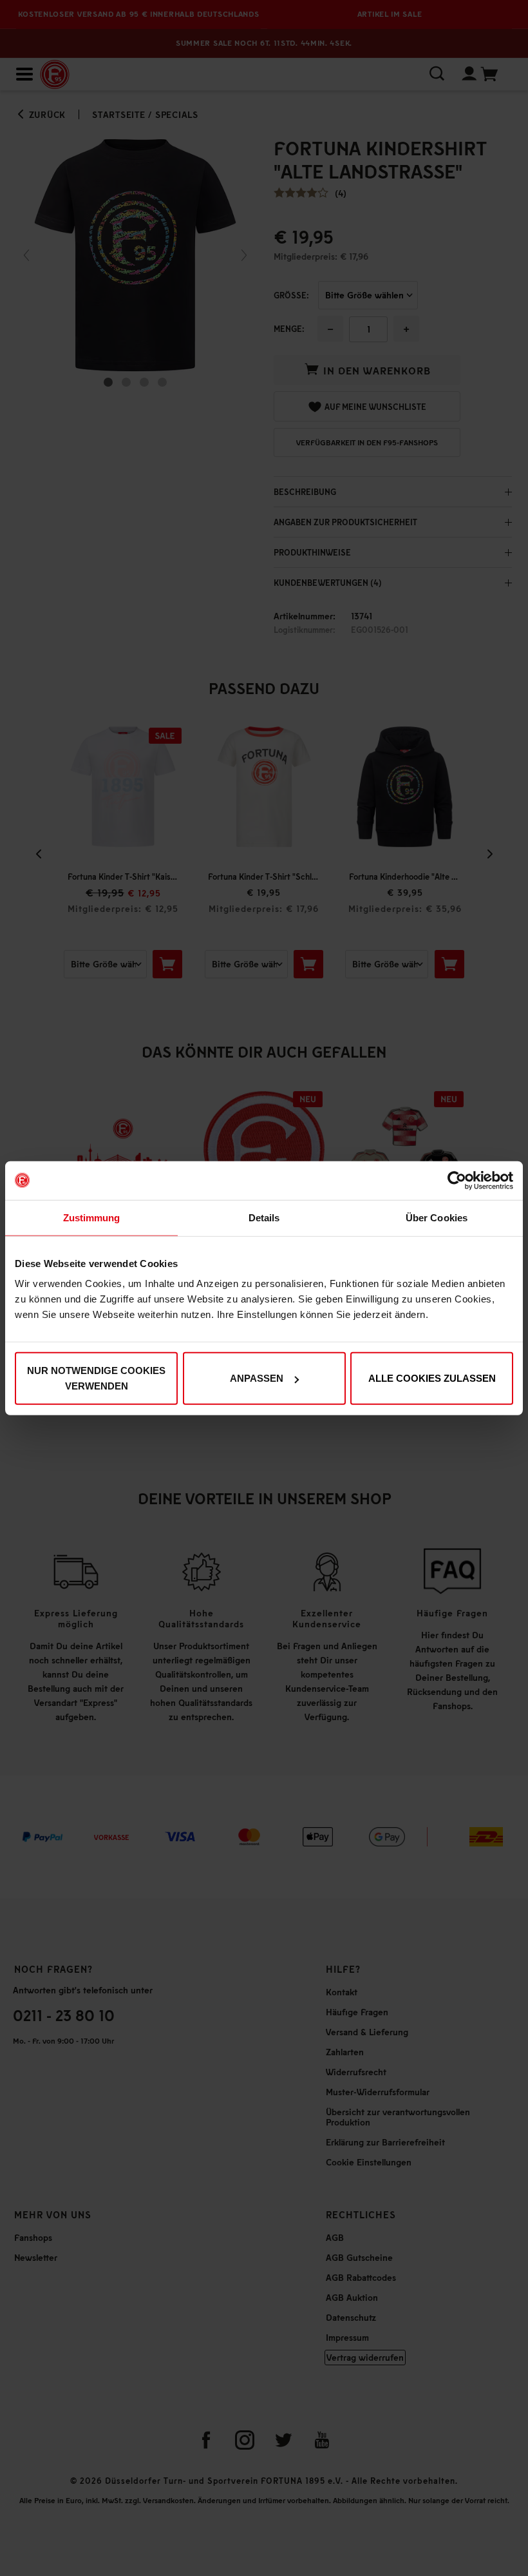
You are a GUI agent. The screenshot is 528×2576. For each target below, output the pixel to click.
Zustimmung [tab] (92, 1217)
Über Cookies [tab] (437, 1217)
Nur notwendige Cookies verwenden (96, 1378)
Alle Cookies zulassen (432, 1378)
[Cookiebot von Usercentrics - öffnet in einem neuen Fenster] (457, 1180)
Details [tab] (264, 1217)
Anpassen (257, 1378)
